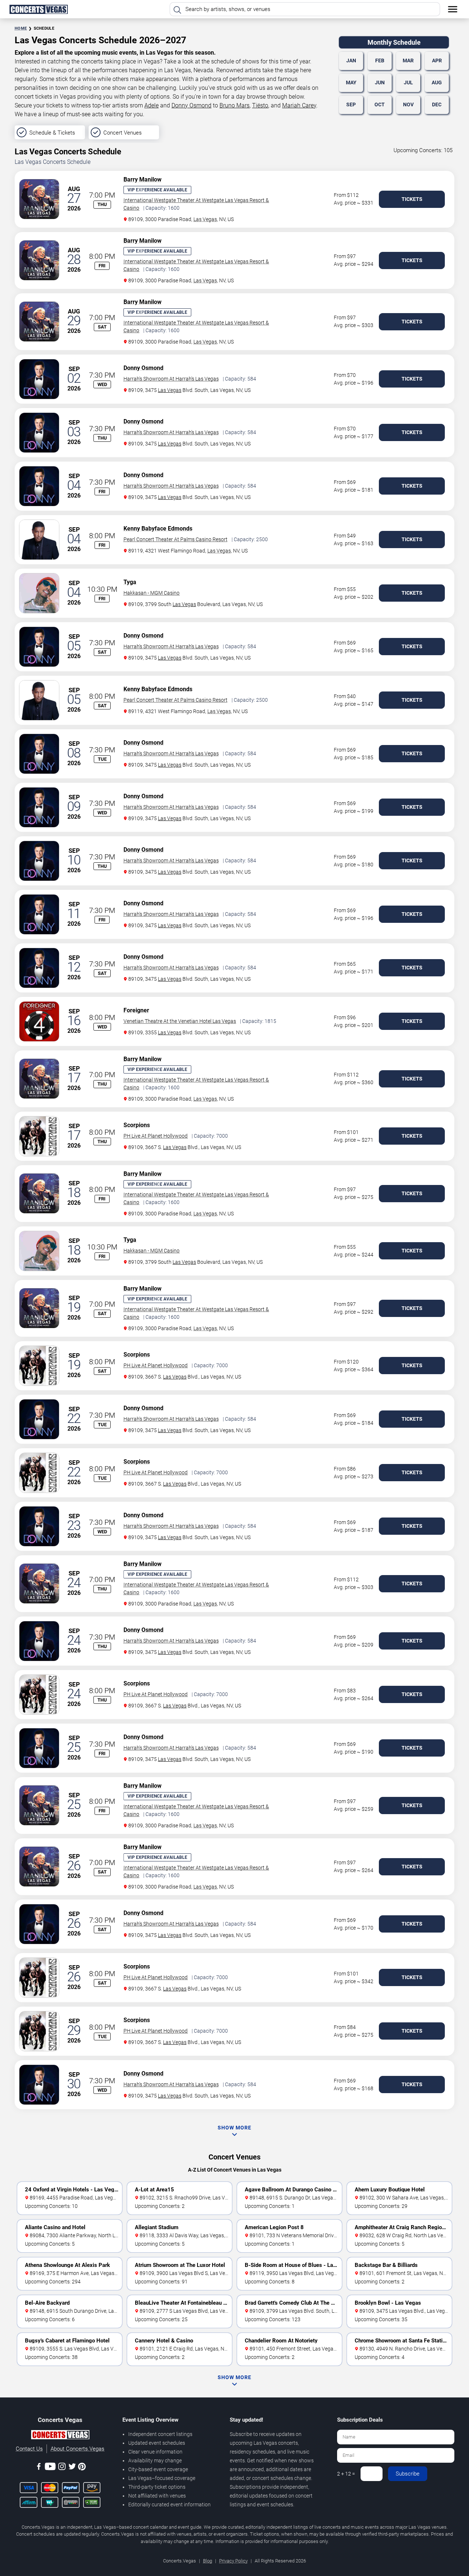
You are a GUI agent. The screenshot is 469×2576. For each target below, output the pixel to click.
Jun (380, 82)
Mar (408, 60)
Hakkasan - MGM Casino (152, 593)
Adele (152, 105)
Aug (437, 82)
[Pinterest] (82, 2468)
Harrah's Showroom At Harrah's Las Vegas (171, 379)
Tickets (412, 199)
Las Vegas (205, 219)
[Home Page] (38, 9)
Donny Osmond (191, 105)
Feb (380, 60)
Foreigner (136, 1010)
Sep (351, 104)
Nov (408, 104)
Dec (437, 104)
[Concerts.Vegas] (60, 2436)
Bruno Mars (234, 105)
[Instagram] (62, 2468)
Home (21, 28)
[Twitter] (72, 2468)
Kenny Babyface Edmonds (158, 529)
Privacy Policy (233, 2561)
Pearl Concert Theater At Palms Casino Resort (176, 539)
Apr (437, 60)
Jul (408, 82)
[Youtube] (50, 2468)
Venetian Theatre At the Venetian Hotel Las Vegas (180, 1021)
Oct (380, 104)
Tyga (130, 582)
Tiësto (260, 105)
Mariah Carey (299, 105)
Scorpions (137, 1125)
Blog (208, 2561)
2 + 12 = (346, 2474)
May (351, 82)
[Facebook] (39, 2468)
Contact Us (29, 2449)
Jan (351, 60)
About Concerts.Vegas (77, 2449)
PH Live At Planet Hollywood (156, 1136)
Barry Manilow (143, 179)
